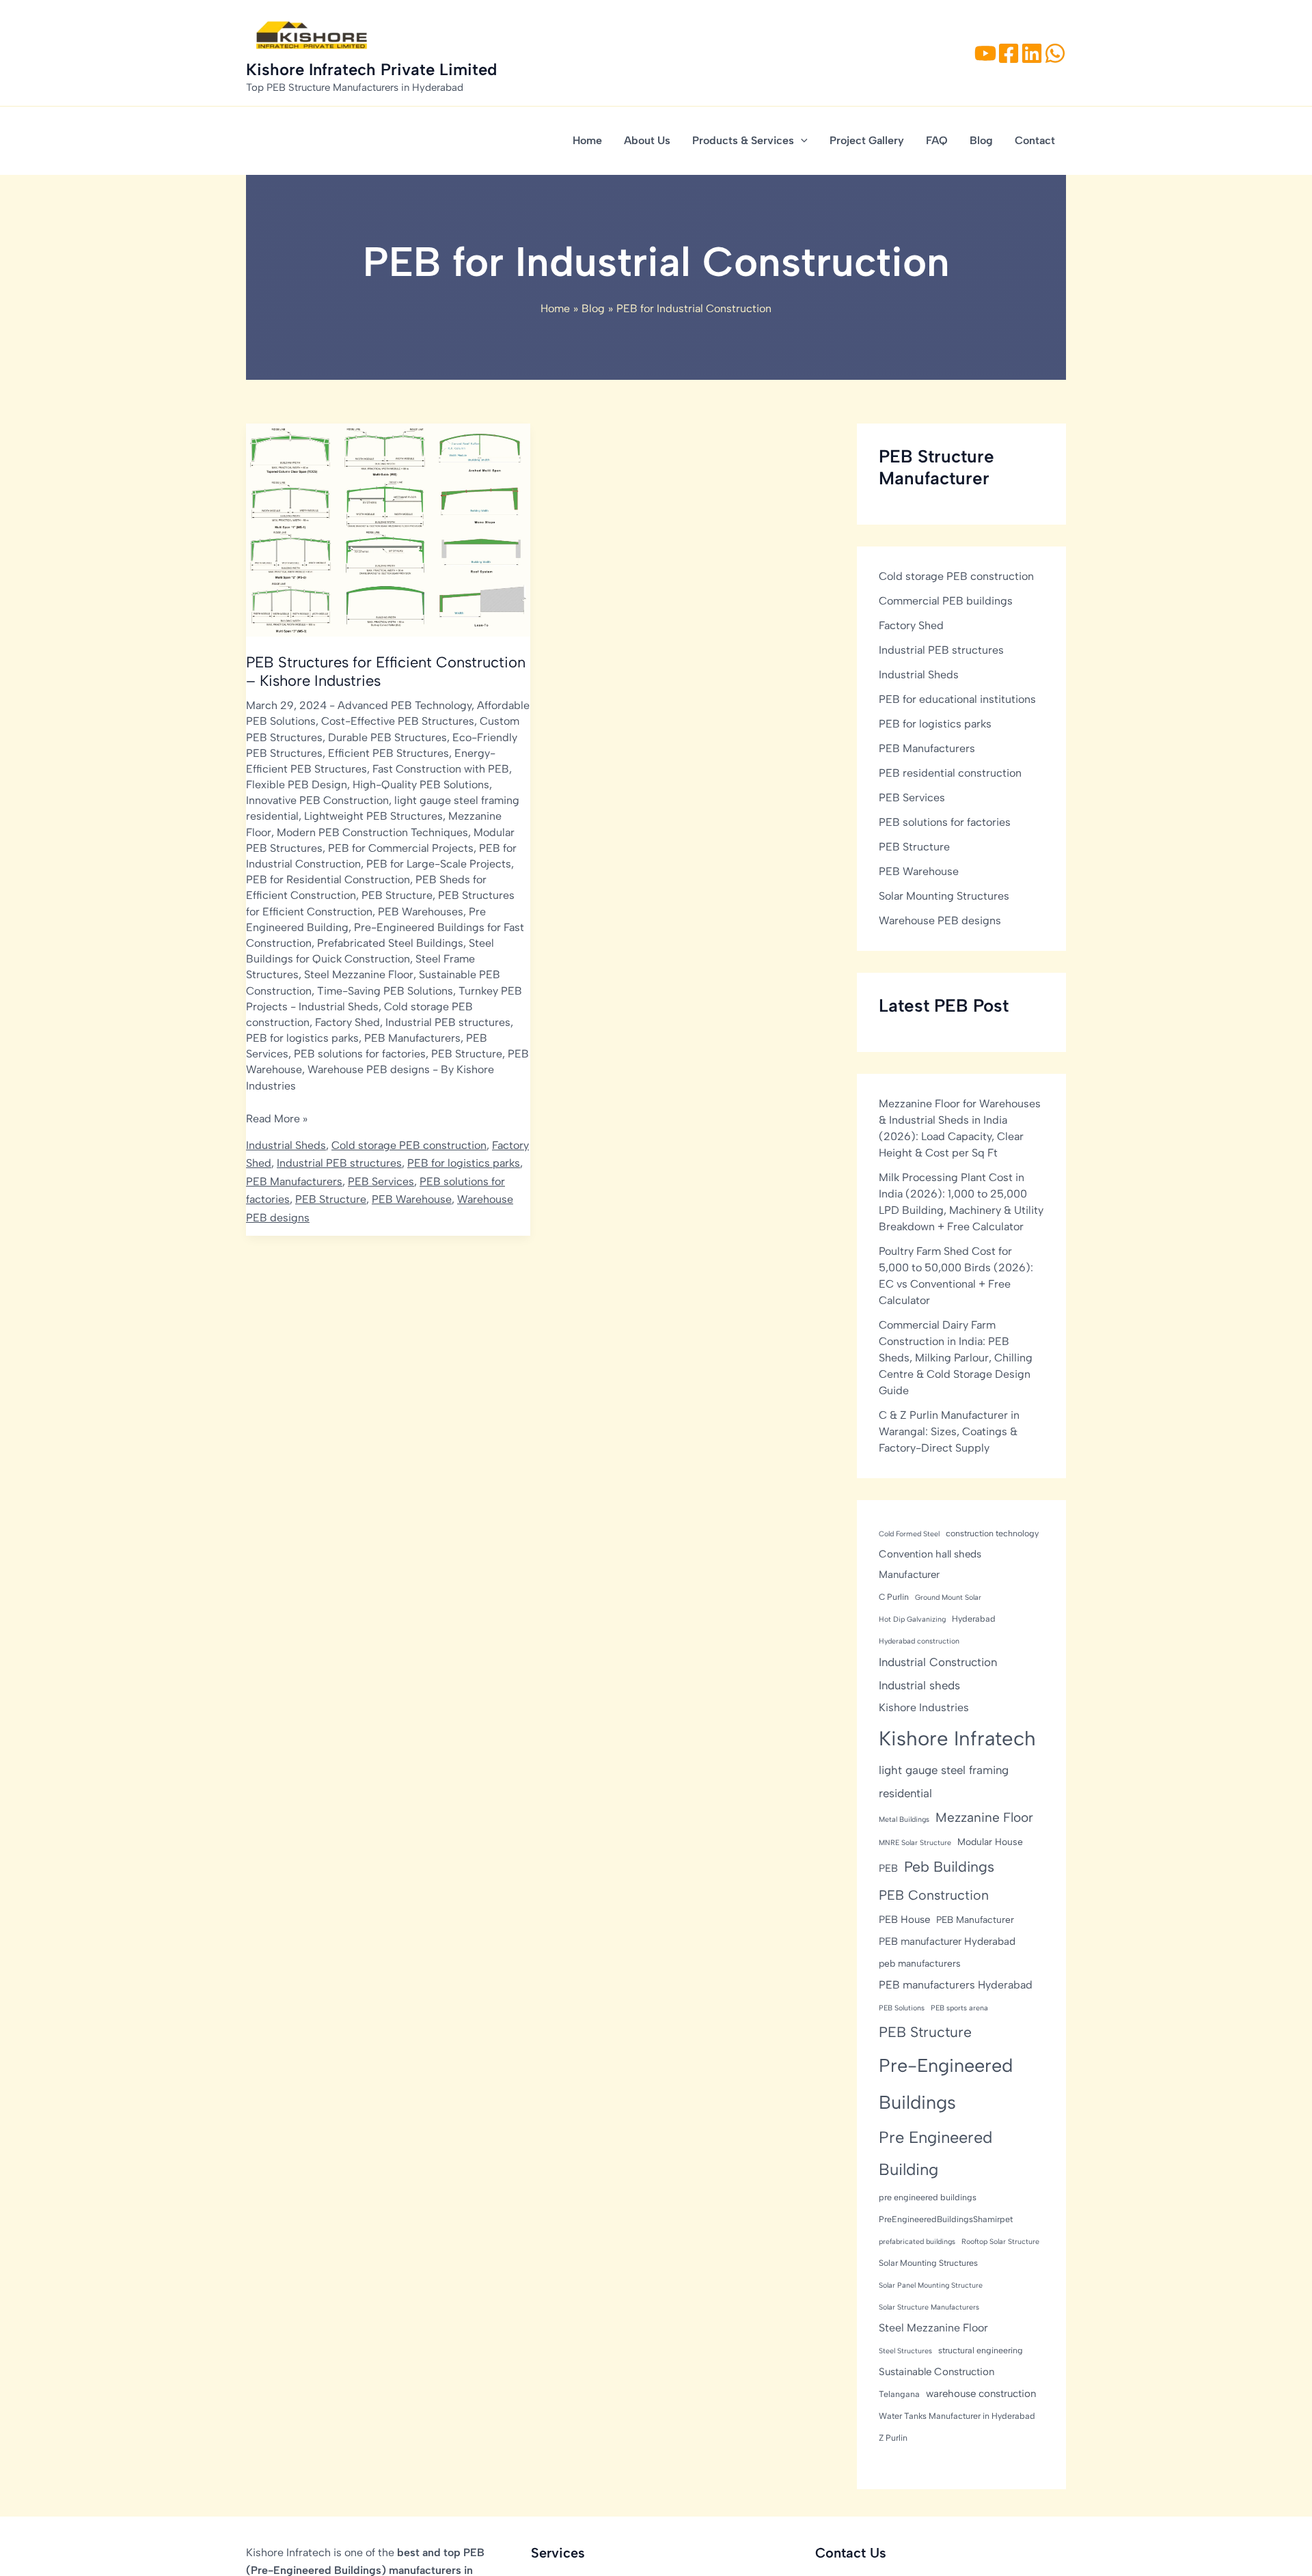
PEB (888, 1869)
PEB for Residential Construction (328, 880)
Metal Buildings (904, 1819)
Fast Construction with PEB (441, 769)
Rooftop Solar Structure (1000, 2242)
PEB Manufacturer (975, 1920)
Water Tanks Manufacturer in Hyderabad (957, 2416)
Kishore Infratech (957, 1738)
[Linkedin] (1032, 53)
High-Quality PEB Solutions (421, 785)
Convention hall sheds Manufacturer (930, 1564)
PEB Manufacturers (412, 1038)
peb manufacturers (920, 1963)
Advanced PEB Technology (405, 705)
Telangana (899, 2394)
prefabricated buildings (917, 2242)
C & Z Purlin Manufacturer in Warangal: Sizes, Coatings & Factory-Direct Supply (949, 1431)
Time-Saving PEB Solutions (385, 991)
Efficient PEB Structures (388, 753)
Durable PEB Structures (387, 737)
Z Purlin (893, 2438)
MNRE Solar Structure (915, 1843)
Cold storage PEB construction (409, 1145)
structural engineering (981, 2350)
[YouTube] (985, 53)
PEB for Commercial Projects (401, 848)
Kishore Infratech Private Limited (371, 69)
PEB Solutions (902, 2008)
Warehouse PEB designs (369, 1069)
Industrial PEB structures (448, 1022)
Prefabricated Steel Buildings (390, 943)
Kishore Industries (924, 1707)
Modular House (990, 1842)
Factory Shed (347, 1022)
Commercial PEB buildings (946, 601)
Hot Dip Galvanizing (912, 1619)
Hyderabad (974, 1619)
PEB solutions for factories (360, 1054)
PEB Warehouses (421, 912)
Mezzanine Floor (984, 1817)
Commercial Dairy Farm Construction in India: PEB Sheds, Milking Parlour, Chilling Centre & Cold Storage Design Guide (956, 1358)
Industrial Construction (938, 1662)
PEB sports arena (959, 2008)
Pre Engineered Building (935, 2153)
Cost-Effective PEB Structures (398, 721)
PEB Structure (397, 895)
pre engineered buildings (928, 2197)
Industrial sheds (919, 1685)
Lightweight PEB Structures (373, 816)
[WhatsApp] (1055, 53)
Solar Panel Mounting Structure (931, 2285)
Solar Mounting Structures (944, 896)
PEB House (904, 1920)
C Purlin (894, 1597)
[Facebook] (1009, 53)
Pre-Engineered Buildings (946, 2084)
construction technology (992, 1533)
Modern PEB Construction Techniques (372, 832)
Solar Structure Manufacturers (929, 2307)
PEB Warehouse (412, 1199)
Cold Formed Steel (909, 1534)
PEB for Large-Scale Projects (439, 864)
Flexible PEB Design (297, 785)
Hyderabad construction (919, 1641)
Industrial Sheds (339, 1007)
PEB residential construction (950, 773)
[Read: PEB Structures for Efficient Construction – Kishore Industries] (388, 529)
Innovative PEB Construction (317, 800)
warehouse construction (981, 2394)
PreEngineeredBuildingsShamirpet (946, 2219)
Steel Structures (905, 2351)
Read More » (277, 1120)
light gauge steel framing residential (944, 1782)
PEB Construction (934, 1895)
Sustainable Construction (937, 2372)
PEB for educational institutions (957, 699)
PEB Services (381, 1181)
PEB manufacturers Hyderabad (956, 1985)
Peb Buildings (949, 1867)
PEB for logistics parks (302, 1038)
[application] (801, 141)
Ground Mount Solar (948, 1597)
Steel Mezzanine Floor (359, 974)
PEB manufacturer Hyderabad (947, 1941)
